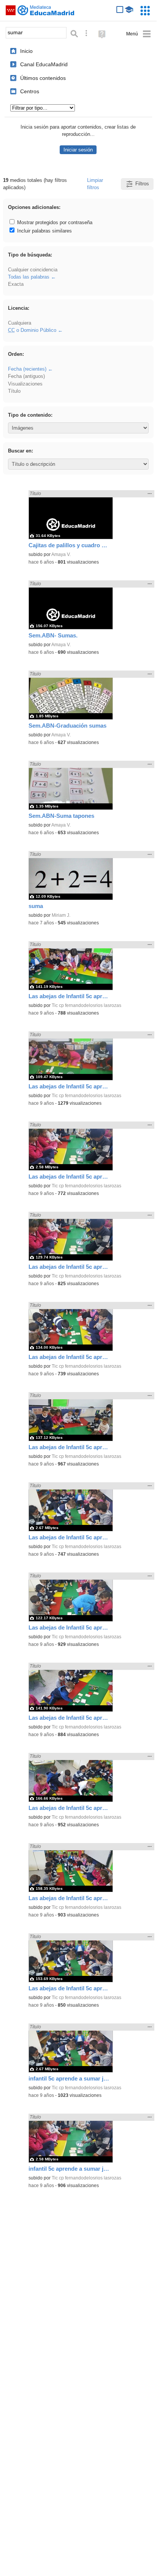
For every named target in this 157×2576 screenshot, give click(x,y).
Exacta (16, 284)
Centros (30, 91)
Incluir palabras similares (44, 231)
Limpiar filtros (95, 184)
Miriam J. (61, 915)
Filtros (142, 184)
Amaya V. (61, 554)
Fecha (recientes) (27, 369)
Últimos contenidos (43, 78)
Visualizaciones (25, 384)
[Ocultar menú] (139, 34)
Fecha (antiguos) (26, 376)
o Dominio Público (32, 330)
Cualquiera (20, 323)
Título (14, 391)
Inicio (26, 51)
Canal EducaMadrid (44, 64)
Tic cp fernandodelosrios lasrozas (86, 1005)
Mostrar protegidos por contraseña (54, 222)
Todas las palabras (29, 277)
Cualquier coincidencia (33, 270)
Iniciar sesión (78, 150)
